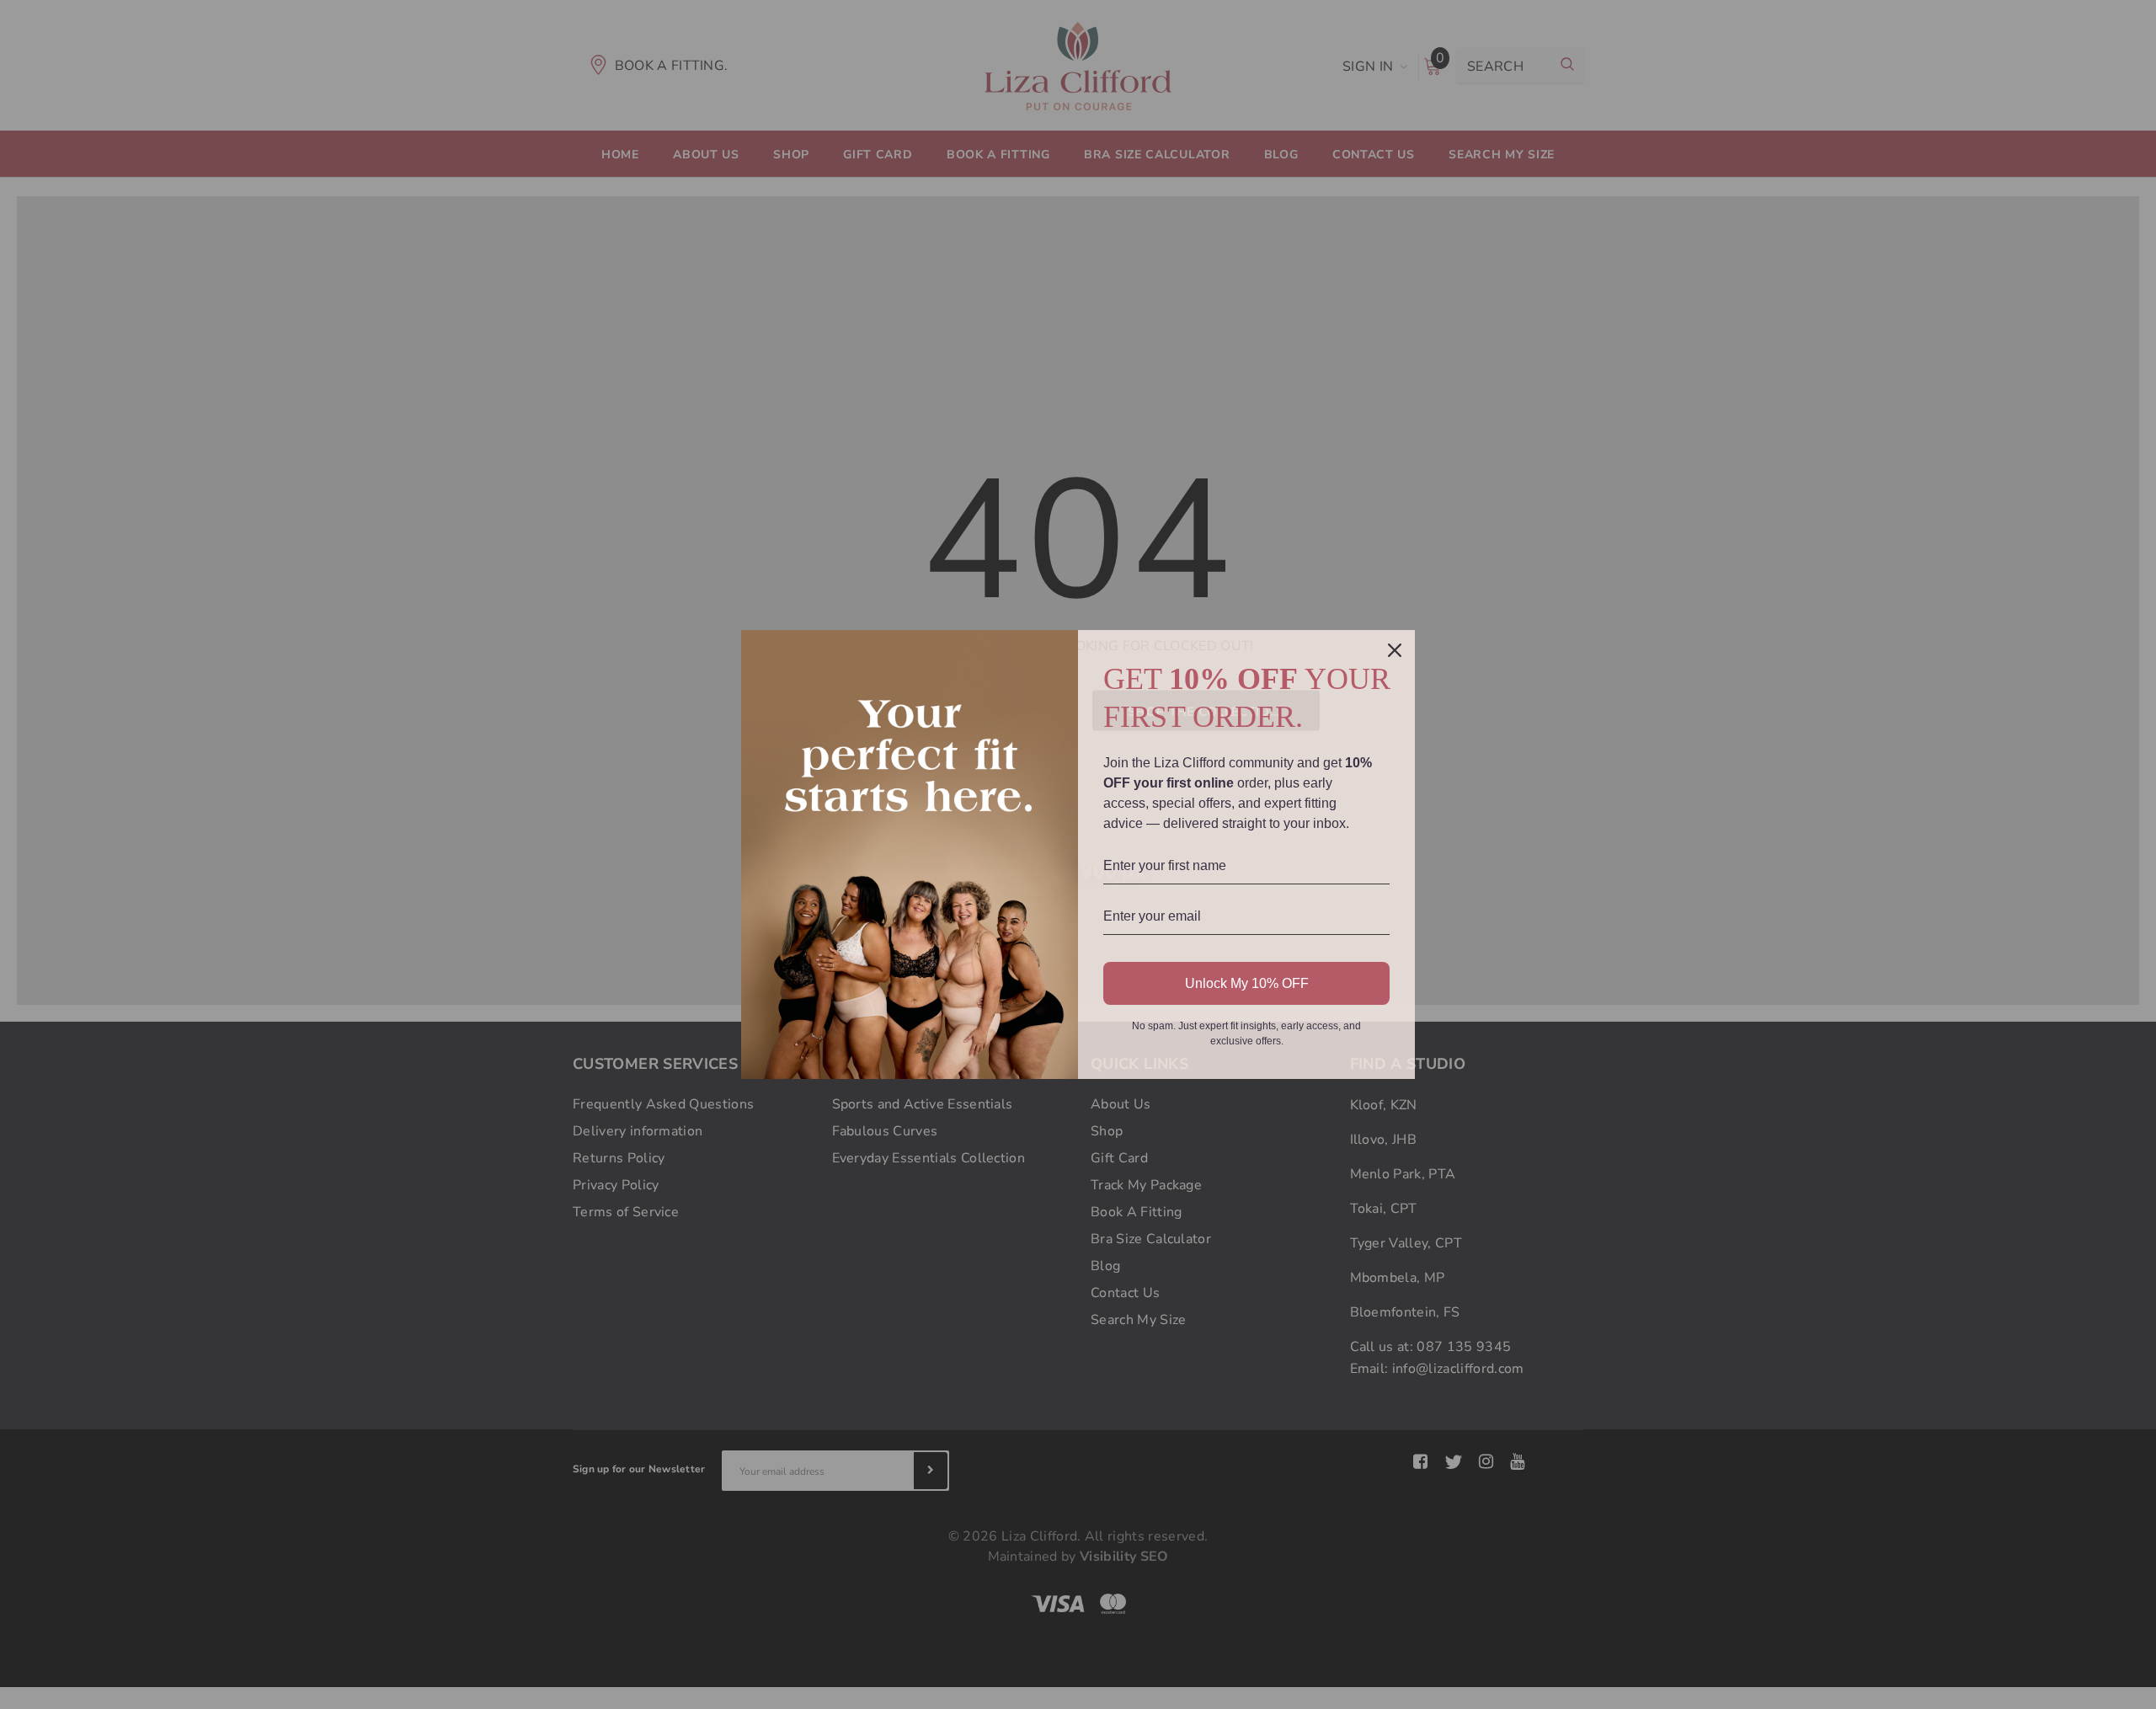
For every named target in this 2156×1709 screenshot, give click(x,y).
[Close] (1395, 650)
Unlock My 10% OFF (1247, 983)
